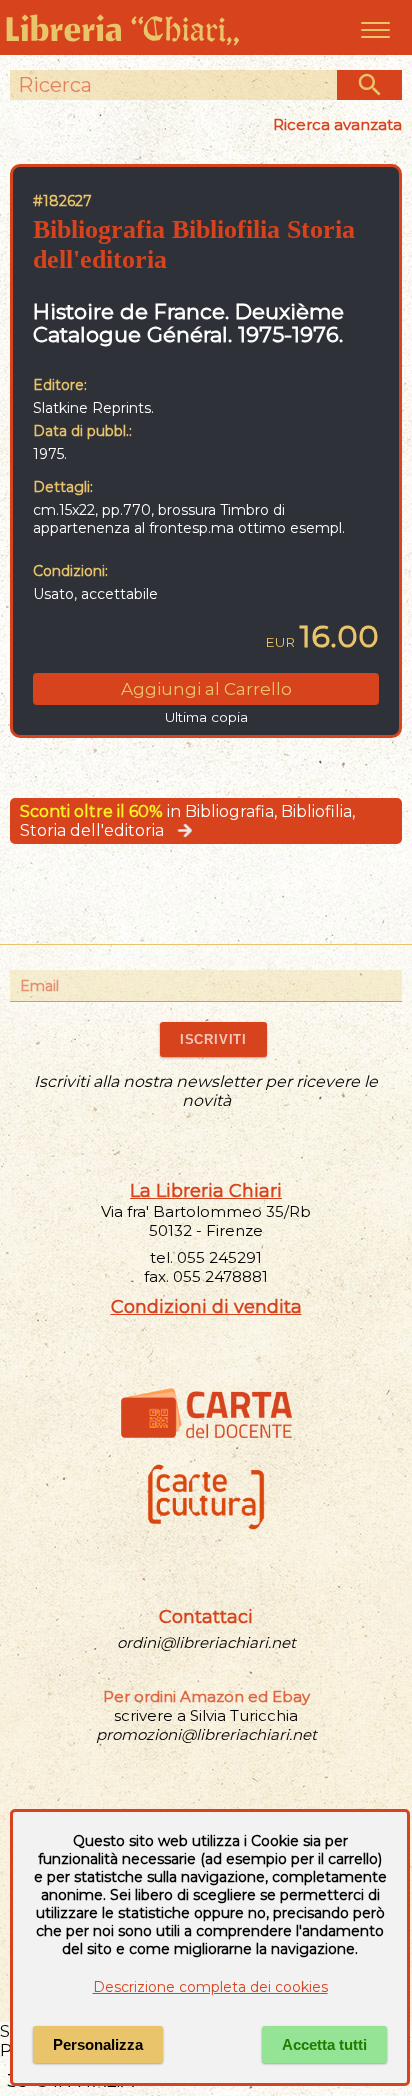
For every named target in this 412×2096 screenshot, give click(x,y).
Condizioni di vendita (206, 1307)
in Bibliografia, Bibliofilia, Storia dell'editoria (187, 821)
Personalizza (98, 2044)
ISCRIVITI (213, 1039)
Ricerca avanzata (337, 124)
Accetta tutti (324, 2044)
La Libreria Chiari (206, 1191)
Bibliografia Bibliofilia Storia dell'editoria (194, 244)
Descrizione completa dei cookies (210, 1987)
